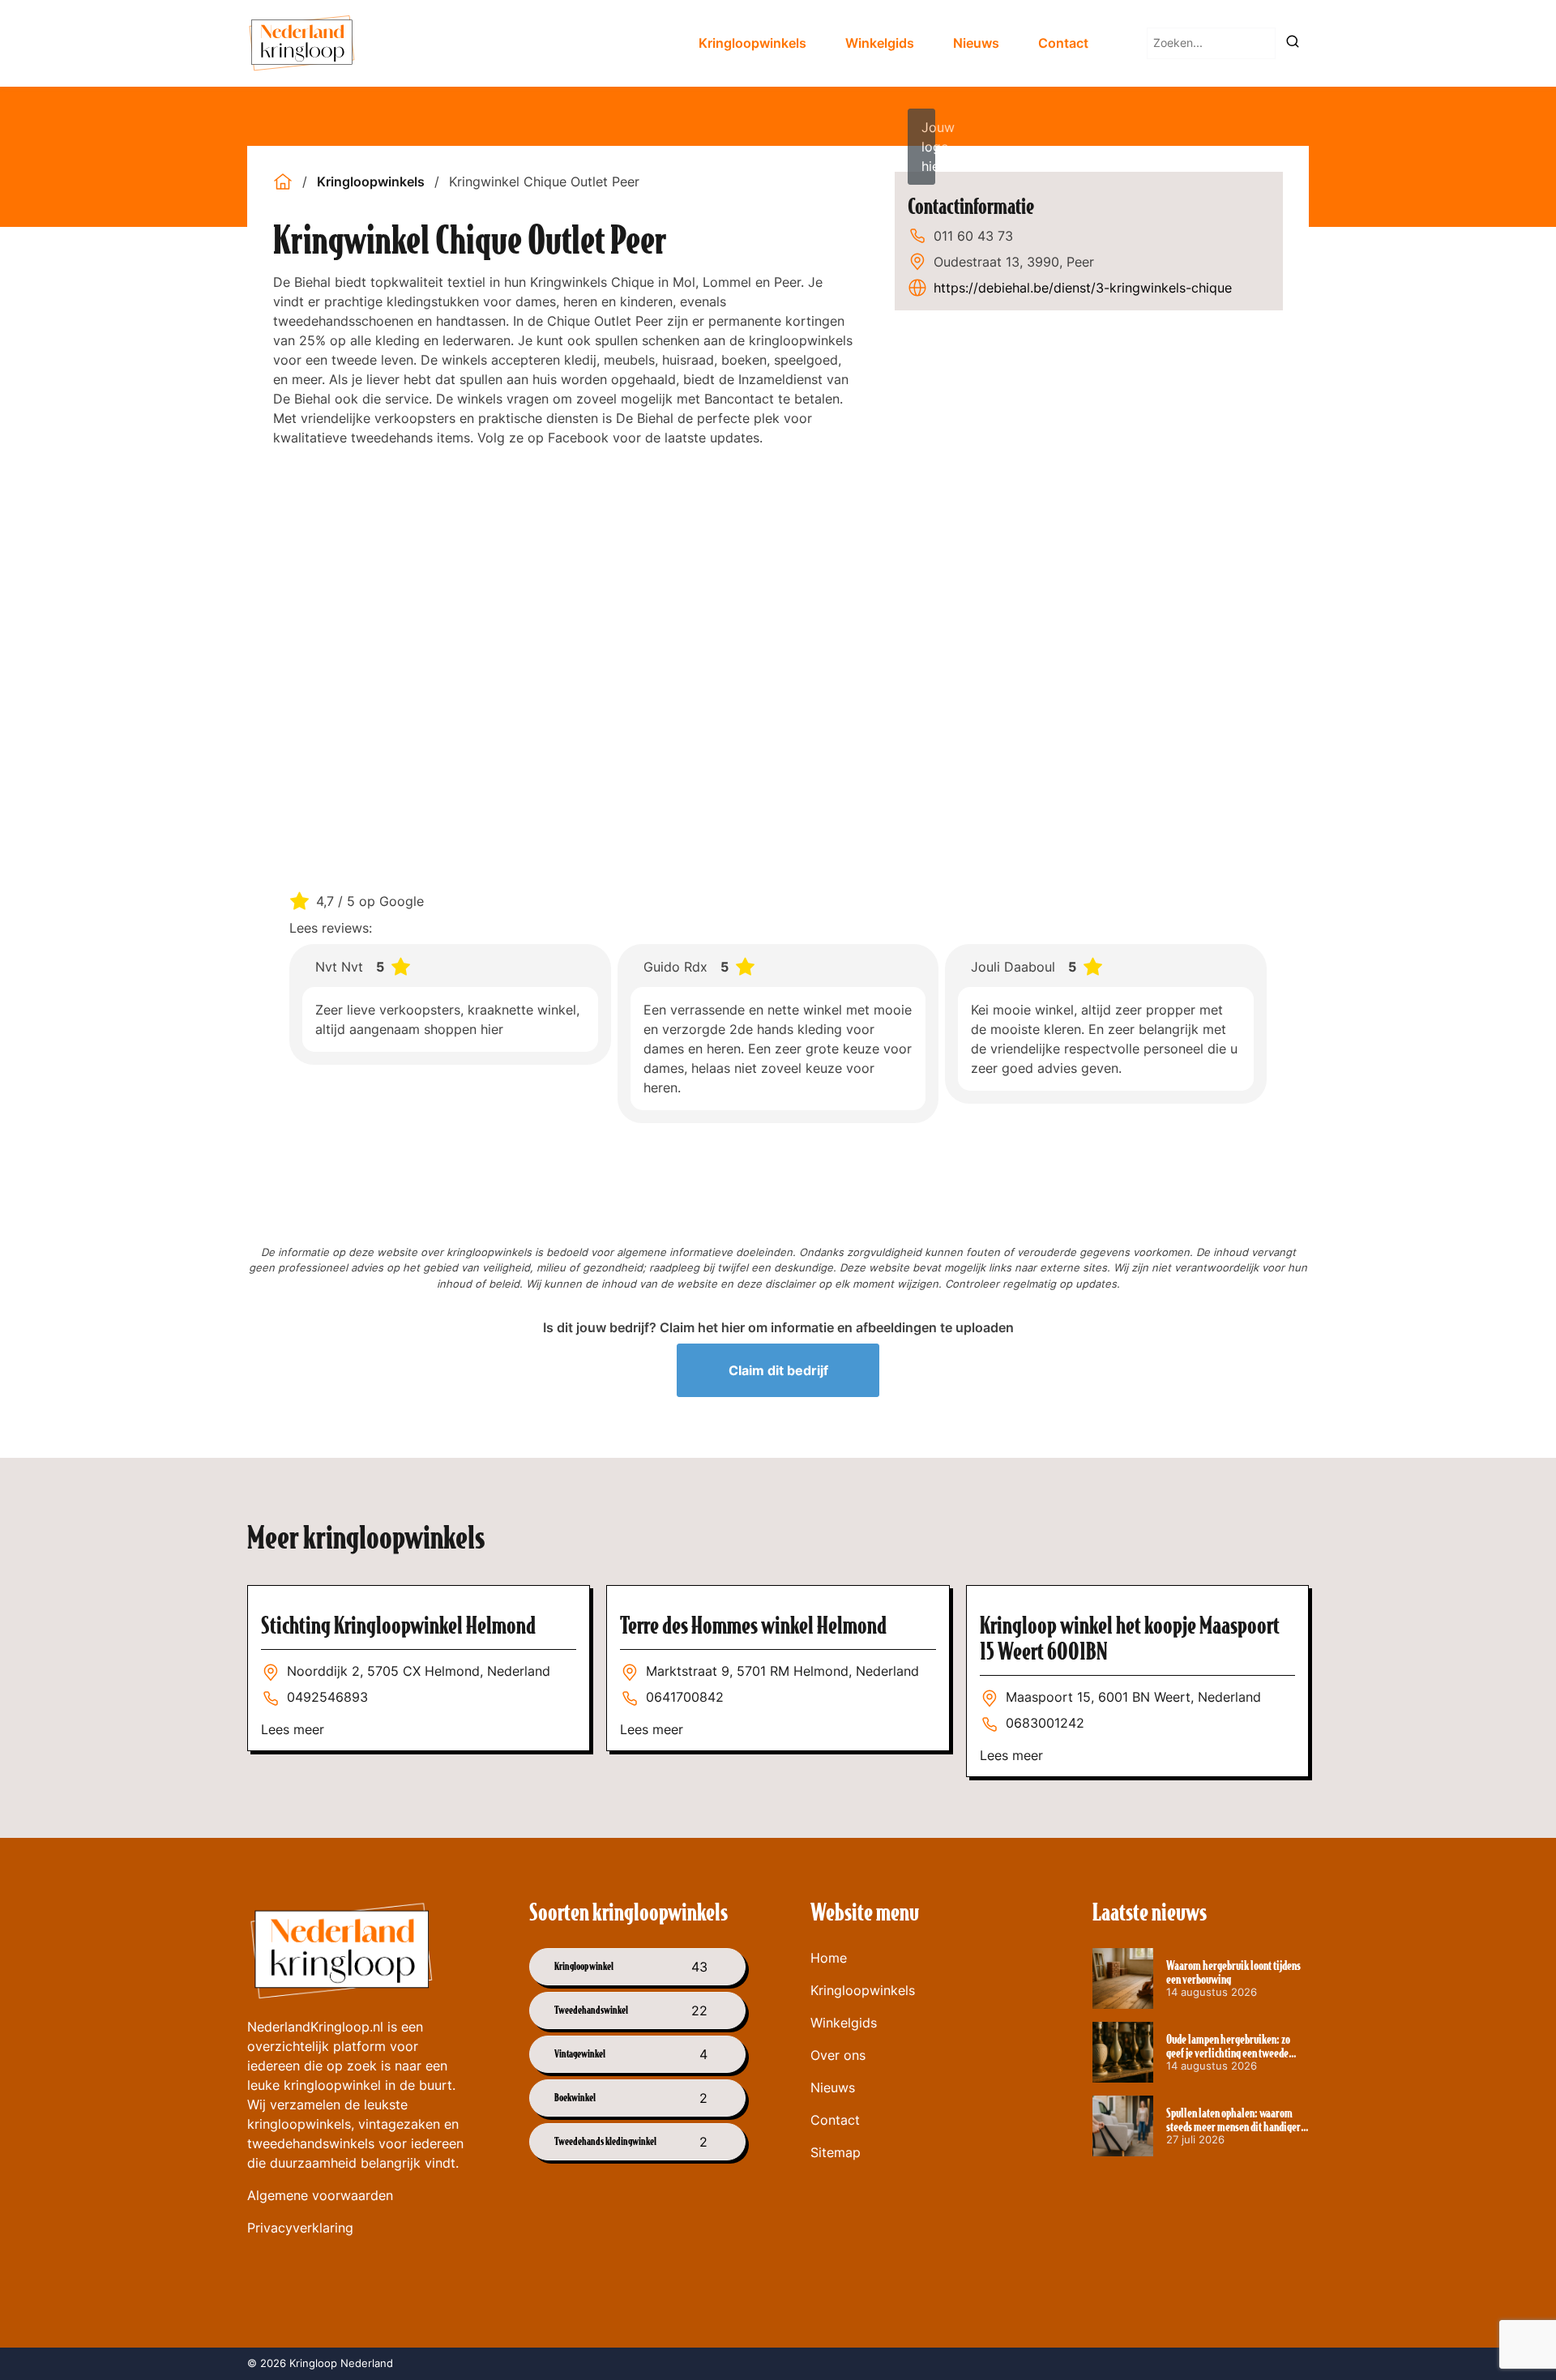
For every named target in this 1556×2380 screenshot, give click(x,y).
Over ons (838, 2055)
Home (829, 1958)
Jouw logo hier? (928, 147)
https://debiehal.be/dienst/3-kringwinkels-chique (1083, 288)
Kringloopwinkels (752, 43)
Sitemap (836, 2152)
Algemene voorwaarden (320, 2195)
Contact (1063, 43)
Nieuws (976, 43)
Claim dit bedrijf (778, 1370)
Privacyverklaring (300, 2228)
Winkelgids (880, 43)
